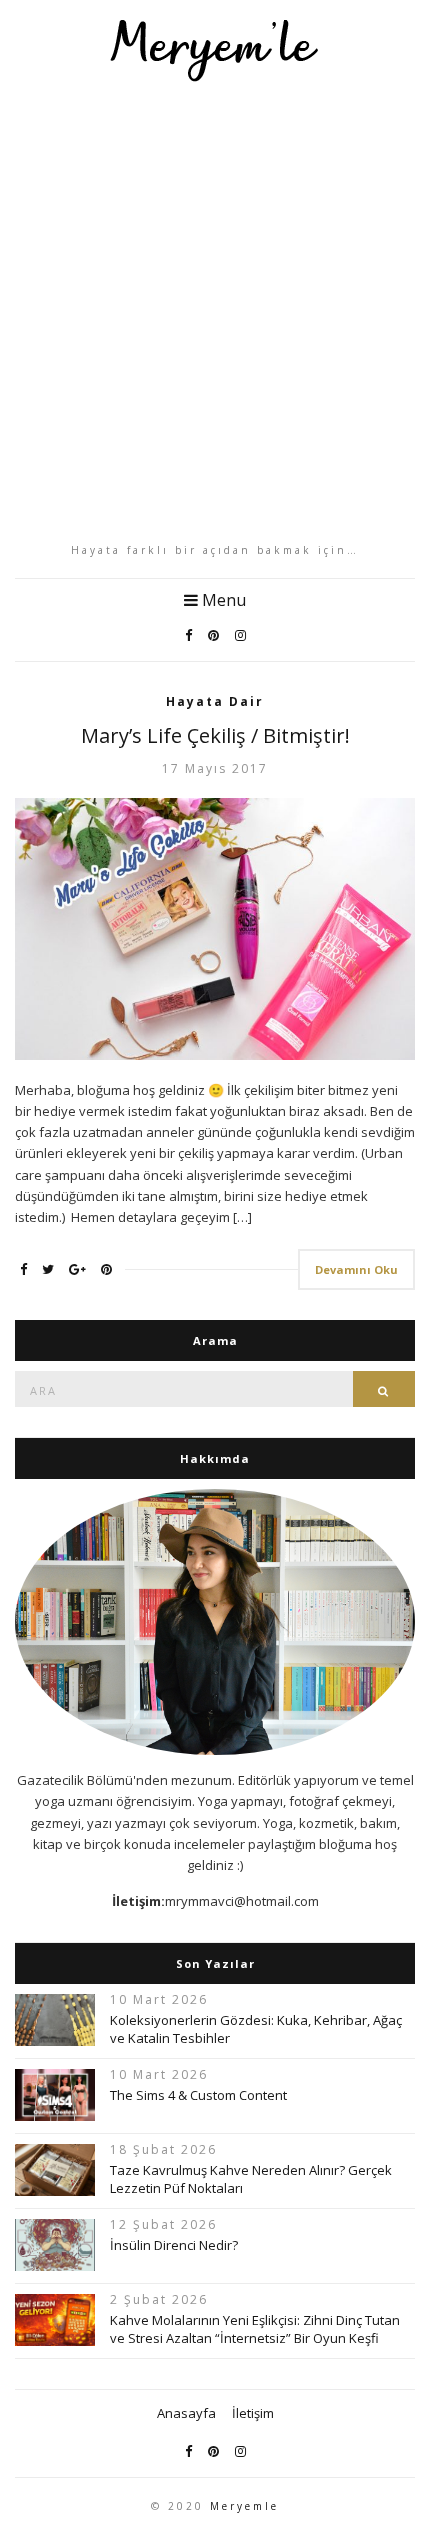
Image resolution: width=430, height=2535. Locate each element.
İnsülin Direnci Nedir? (174, 2245)
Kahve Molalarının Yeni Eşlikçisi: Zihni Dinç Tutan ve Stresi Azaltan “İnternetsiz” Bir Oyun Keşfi (255, 2329)
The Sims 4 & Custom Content (198, 2095)
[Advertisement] (215, 312)
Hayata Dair (215, 701)
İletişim (253, 2413)
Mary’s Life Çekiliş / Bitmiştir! (215, 735)
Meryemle (244, 2506)
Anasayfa (186, 2413)
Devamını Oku (356, 1269)
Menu (222, 600)
